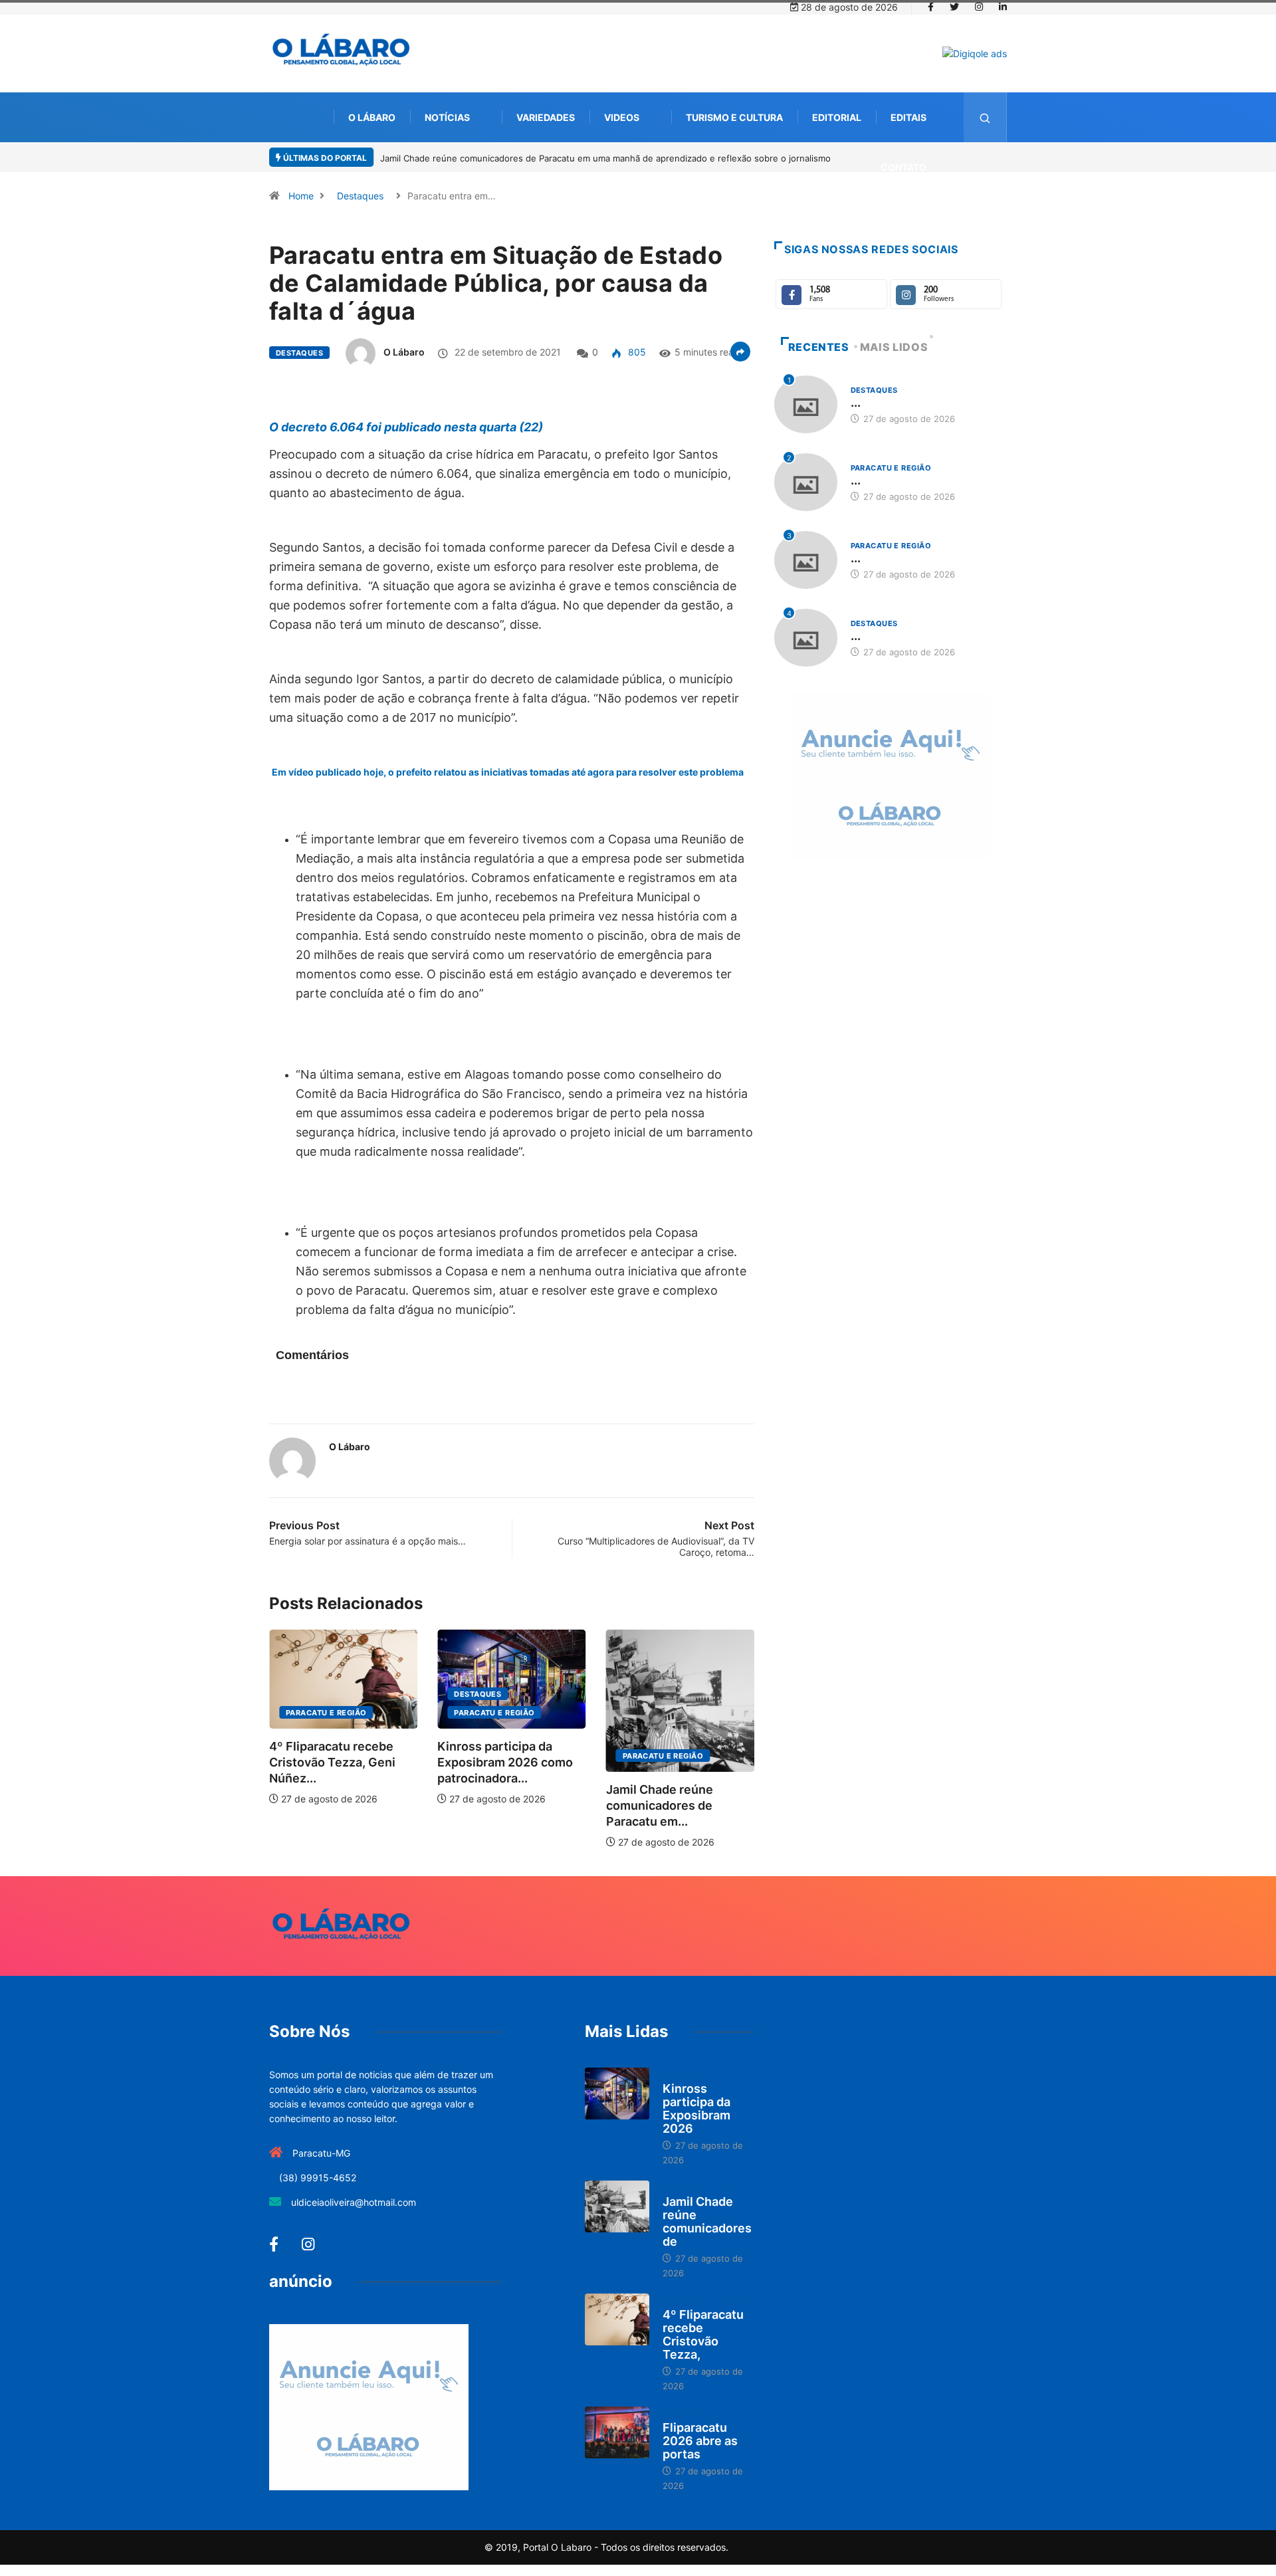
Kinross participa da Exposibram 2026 (696, 2108)
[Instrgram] (979, 7)
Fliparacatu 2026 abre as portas (700, 2441)
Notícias (447, 117)
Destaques (360, 196)
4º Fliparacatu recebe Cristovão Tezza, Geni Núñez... (332, 1762)
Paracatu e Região (326, 1713)
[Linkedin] (1003, 7)
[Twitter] (954, 7)
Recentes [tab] (819, 347)
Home (301, 196)
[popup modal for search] (985, 117)
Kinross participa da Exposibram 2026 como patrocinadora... (505, 1762)
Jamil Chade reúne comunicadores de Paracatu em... (660, 1805)
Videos (622, 117)
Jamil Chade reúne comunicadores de (707, 2221)
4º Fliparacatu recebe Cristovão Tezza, (703, 2334)
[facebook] (931, 7)
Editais (908, 117)
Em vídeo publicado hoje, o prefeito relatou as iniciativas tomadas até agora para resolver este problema (508, 772)
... (856, 402)
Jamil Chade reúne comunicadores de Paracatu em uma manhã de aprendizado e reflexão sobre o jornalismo (605, 158)
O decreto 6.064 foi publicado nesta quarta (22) (407, 427)
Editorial (837, 117)
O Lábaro (372, 117)
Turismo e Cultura (734, 117)
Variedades (546, 117)
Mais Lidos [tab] (894, 347)
